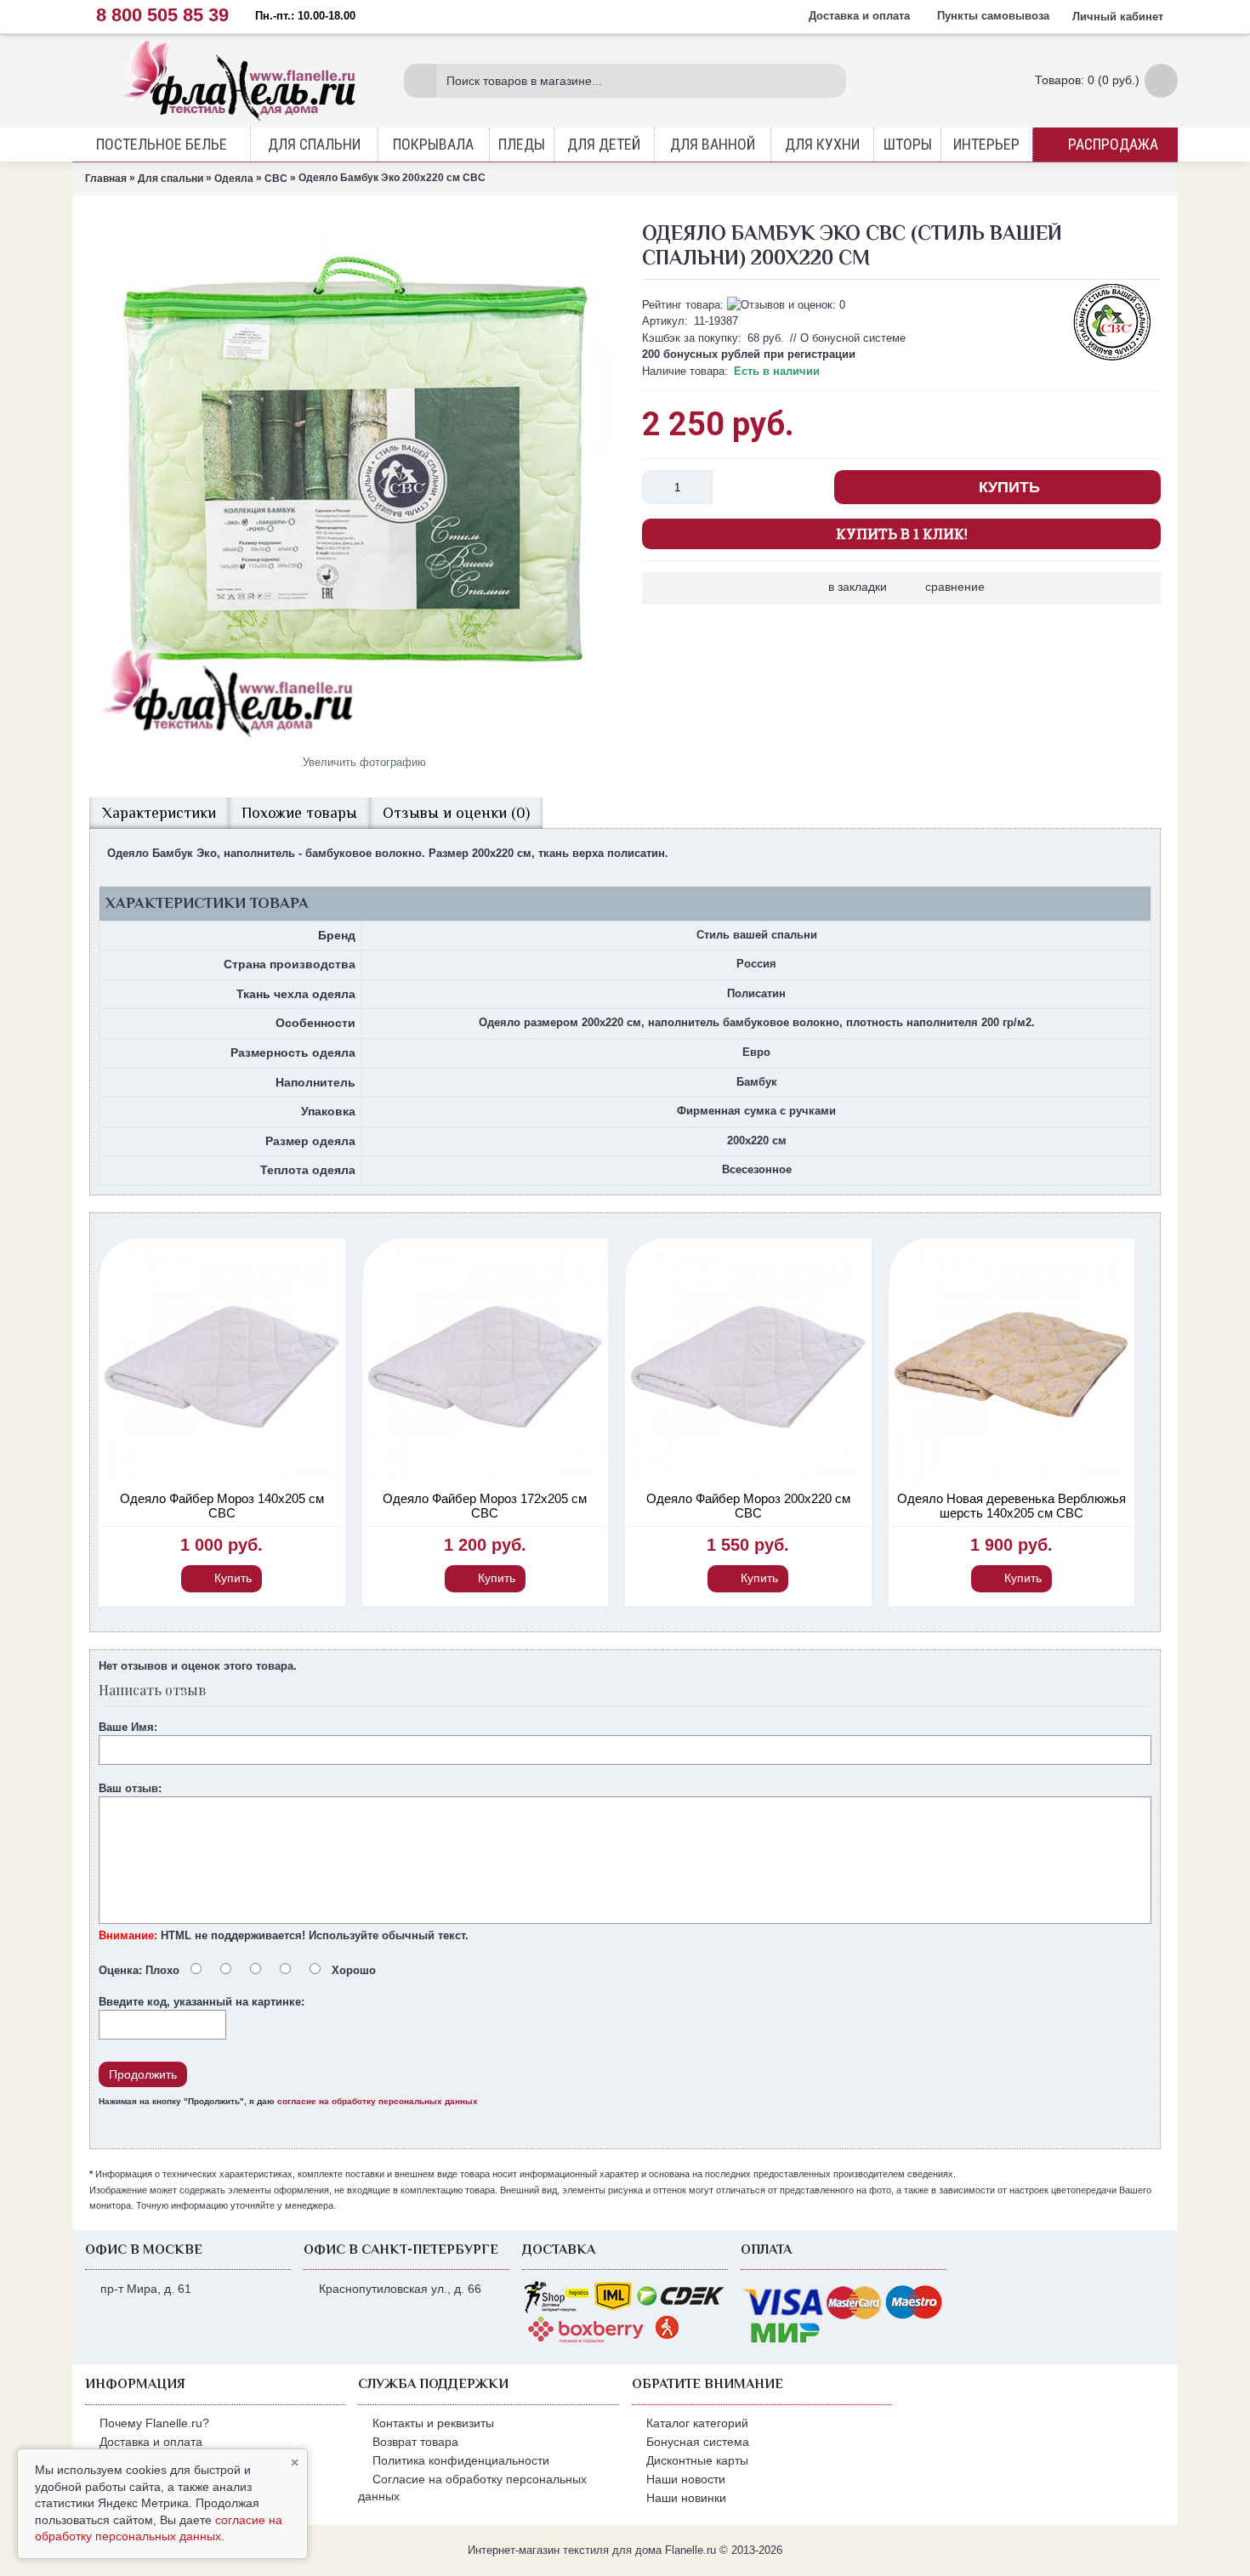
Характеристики (159, 813)
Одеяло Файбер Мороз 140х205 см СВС (222, 1506)
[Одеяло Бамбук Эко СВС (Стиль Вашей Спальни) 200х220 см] (357, 480)
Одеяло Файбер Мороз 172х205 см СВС (485, 1506)
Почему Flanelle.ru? (154, 2423)
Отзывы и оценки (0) (456, 813)
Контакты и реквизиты (433, 2423)
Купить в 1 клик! (902, 533)
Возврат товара (415, 2442)
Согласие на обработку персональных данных (472, 2488)
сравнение (955, 587)
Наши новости (686, 2479)
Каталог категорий (697, 2423)
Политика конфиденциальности (461, 2460)
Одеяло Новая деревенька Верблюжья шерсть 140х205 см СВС (1011, 1506)
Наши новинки (686, 2498)
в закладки (858, 587)
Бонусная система (698, 2442)
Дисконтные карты (697, 2460)
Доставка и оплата (151, 2442)
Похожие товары (299, 813)
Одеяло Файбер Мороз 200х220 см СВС (748, 1506)
